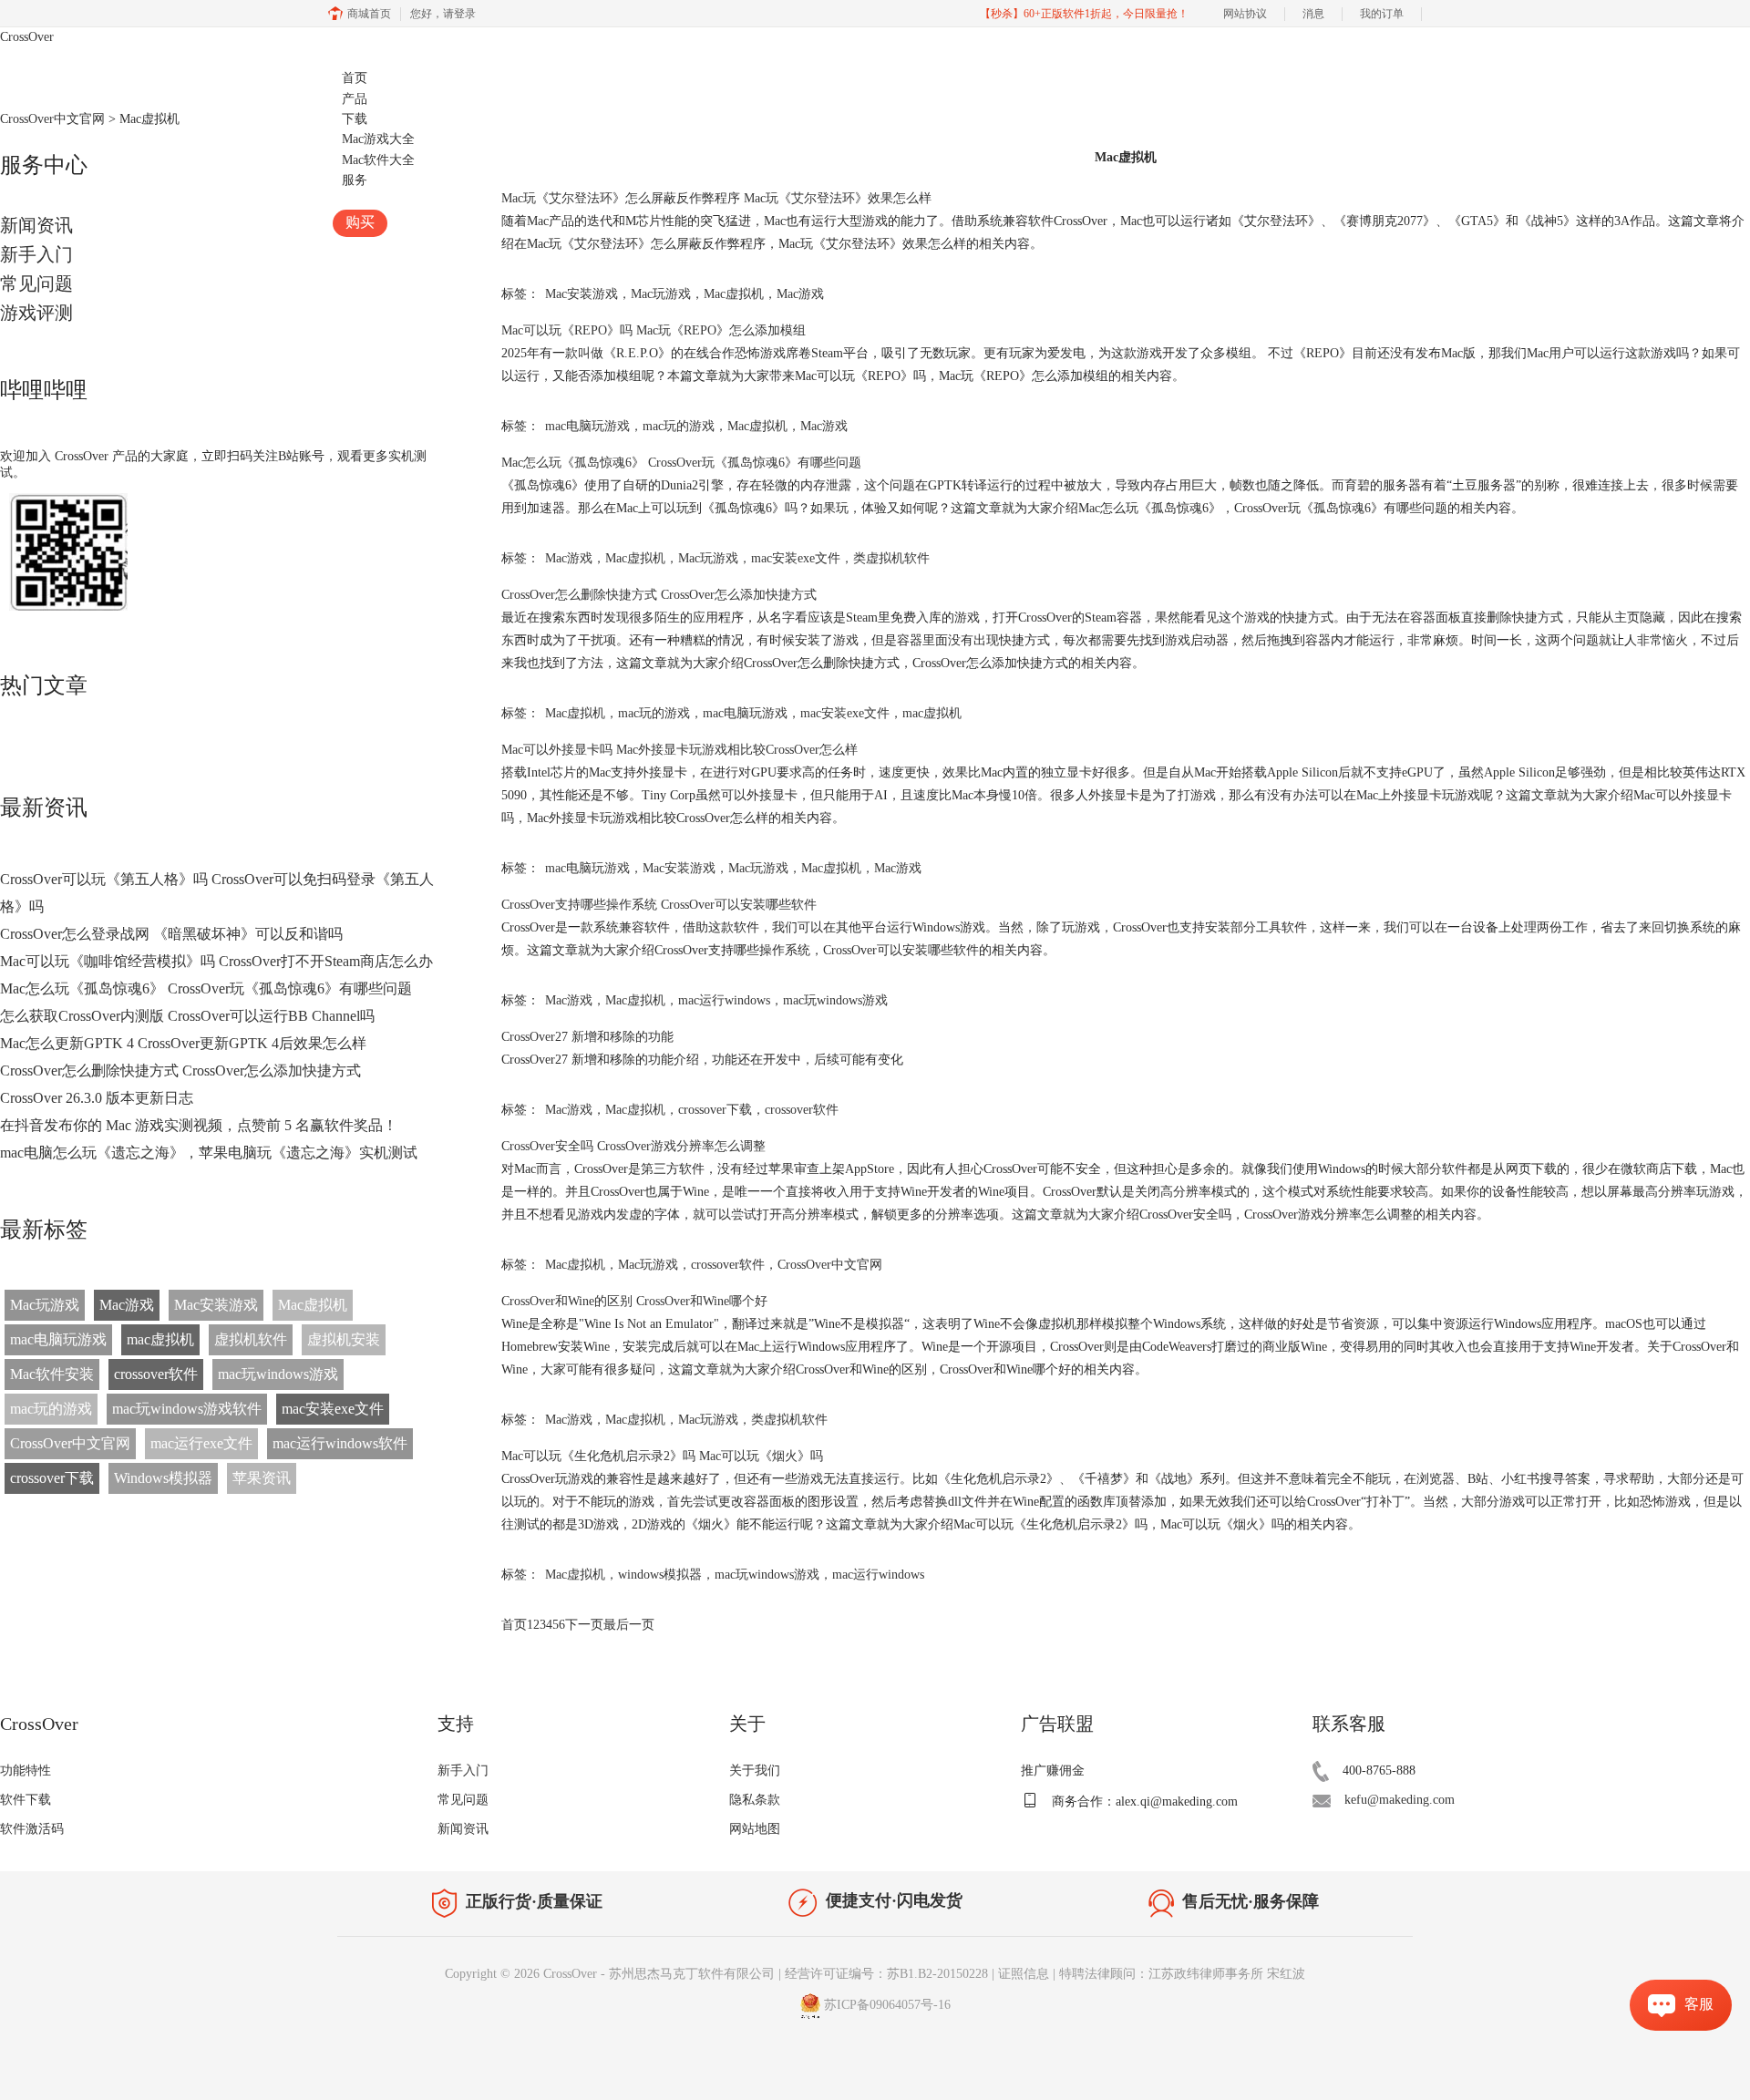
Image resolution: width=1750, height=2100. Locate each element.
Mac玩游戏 (45, 1305)
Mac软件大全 (378, 160)
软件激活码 (32, 1829)
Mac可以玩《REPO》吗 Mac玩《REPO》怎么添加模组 (654, 330)
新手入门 (36, 254)
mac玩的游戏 (51, 1409)
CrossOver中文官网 (70, 1443)
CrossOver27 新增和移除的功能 (587, 1037)
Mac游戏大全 (378, 139)
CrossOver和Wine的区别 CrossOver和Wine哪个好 (634, 1301)
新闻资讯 (463, 1829)
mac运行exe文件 (201, 1443)
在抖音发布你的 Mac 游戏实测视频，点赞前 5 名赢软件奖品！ (199, 1125)
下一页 (584, 1625)
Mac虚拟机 (313, 1305)
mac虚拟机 (160, 1339)
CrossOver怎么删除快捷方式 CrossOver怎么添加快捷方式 (180, 1071)
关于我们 (755, 1771)
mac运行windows (724, 1000)
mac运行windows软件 (340, 1443)
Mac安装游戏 (216, 1305)
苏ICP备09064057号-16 (887, 2005)
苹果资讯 (262, 1478)
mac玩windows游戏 (278, 1374)
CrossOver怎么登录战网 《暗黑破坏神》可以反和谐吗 (171, 934)
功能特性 (26, 1771)
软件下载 (26, 1800)
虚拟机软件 (251, 1339)
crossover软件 (156, 1374)
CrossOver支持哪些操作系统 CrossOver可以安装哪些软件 (659, 905)
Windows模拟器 (163, 1478)
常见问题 (36, 283)
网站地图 (755, 1829)
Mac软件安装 (52, 1374)
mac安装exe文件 (333, 1409)
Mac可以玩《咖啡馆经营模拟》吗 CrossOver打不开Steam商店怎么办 (216, 961)
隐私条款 (755, 1800)
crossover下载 (52, 1478)
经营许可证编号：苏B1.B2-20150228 (886, 1974)
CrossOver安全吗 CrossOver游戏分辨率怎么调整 (633, 1146)
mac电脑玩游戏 (58, 1339)
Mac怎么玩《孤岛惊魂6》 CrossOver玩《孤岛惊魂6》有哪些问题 (206, 988)
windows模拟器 (660, 1575)
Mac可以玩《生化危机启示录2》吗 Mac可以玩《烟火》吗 (662, 1456)
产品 (355, 99)
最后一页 (629, 1625)
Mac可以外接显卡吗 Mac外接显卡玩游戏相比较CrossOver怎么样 (679, 750)
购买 (360, 222)
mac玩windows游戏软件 (187, 1409)
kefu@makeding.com (1400, 1800)
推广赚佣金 (1053, 1771)
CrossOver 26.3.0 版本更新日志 (97, 1098)
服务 (355, 180)
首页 (355, 78)
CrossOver (27, 37)
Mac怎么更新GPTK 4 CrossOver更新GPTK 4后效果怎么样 (183, 1043)
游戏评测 (36, 313)
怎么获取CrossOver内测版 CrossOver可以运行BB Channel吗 (187, 1016)
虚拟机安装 (344, 1339)
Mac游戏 (127, 1305)
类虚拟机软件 (891, 558)
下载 (355, 119)
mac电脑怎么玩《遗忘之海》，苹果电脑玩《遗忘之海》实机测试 (209, 1153)
